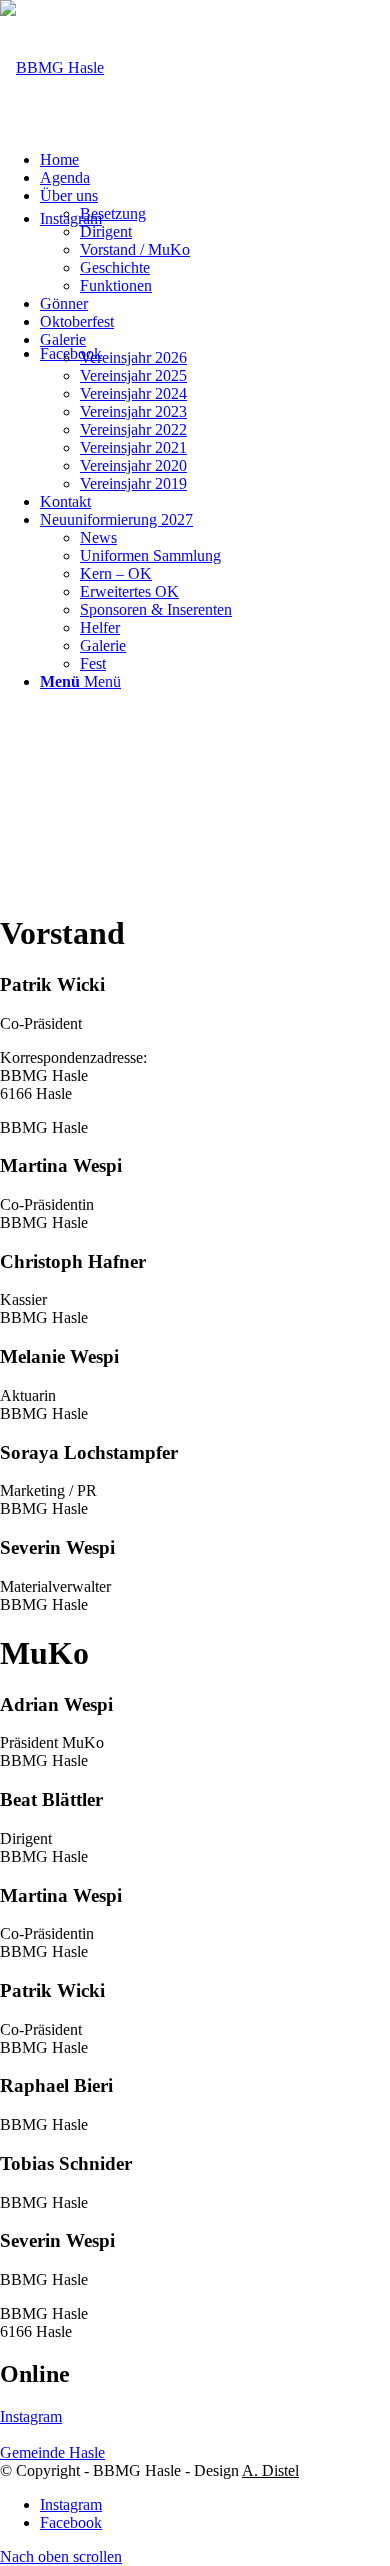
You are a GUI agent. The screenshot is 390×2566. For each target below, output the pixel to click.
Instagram (31, 2416)
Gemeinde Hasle (52, 2452)
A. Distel (270, 2470)
